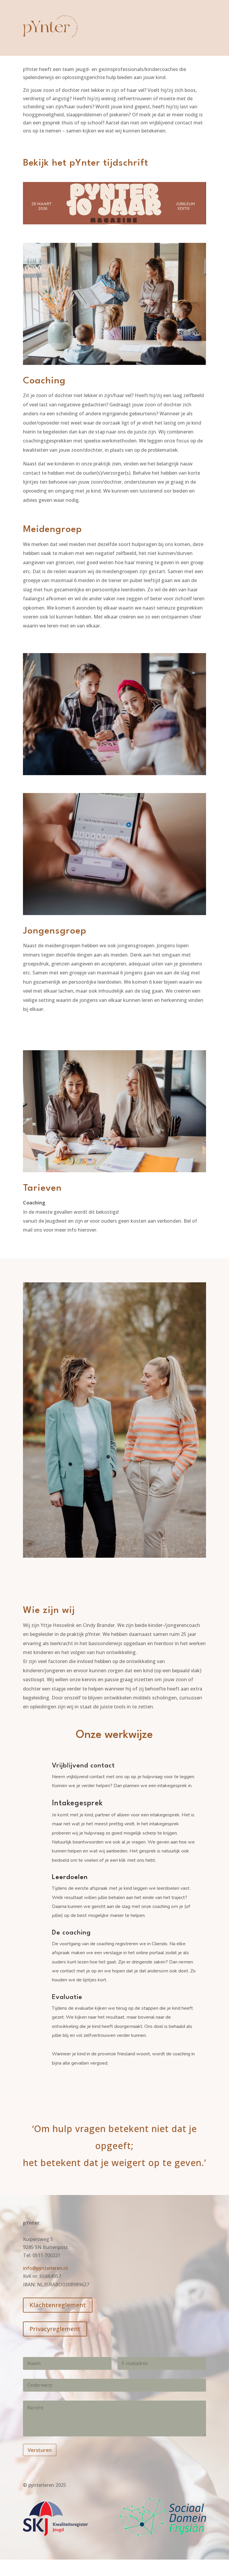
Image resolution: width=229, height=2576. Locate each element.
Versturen (40, 2450)
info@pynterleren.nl (45, 2268)
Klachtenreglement (58, 2305)
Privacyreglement (55, 2329)
